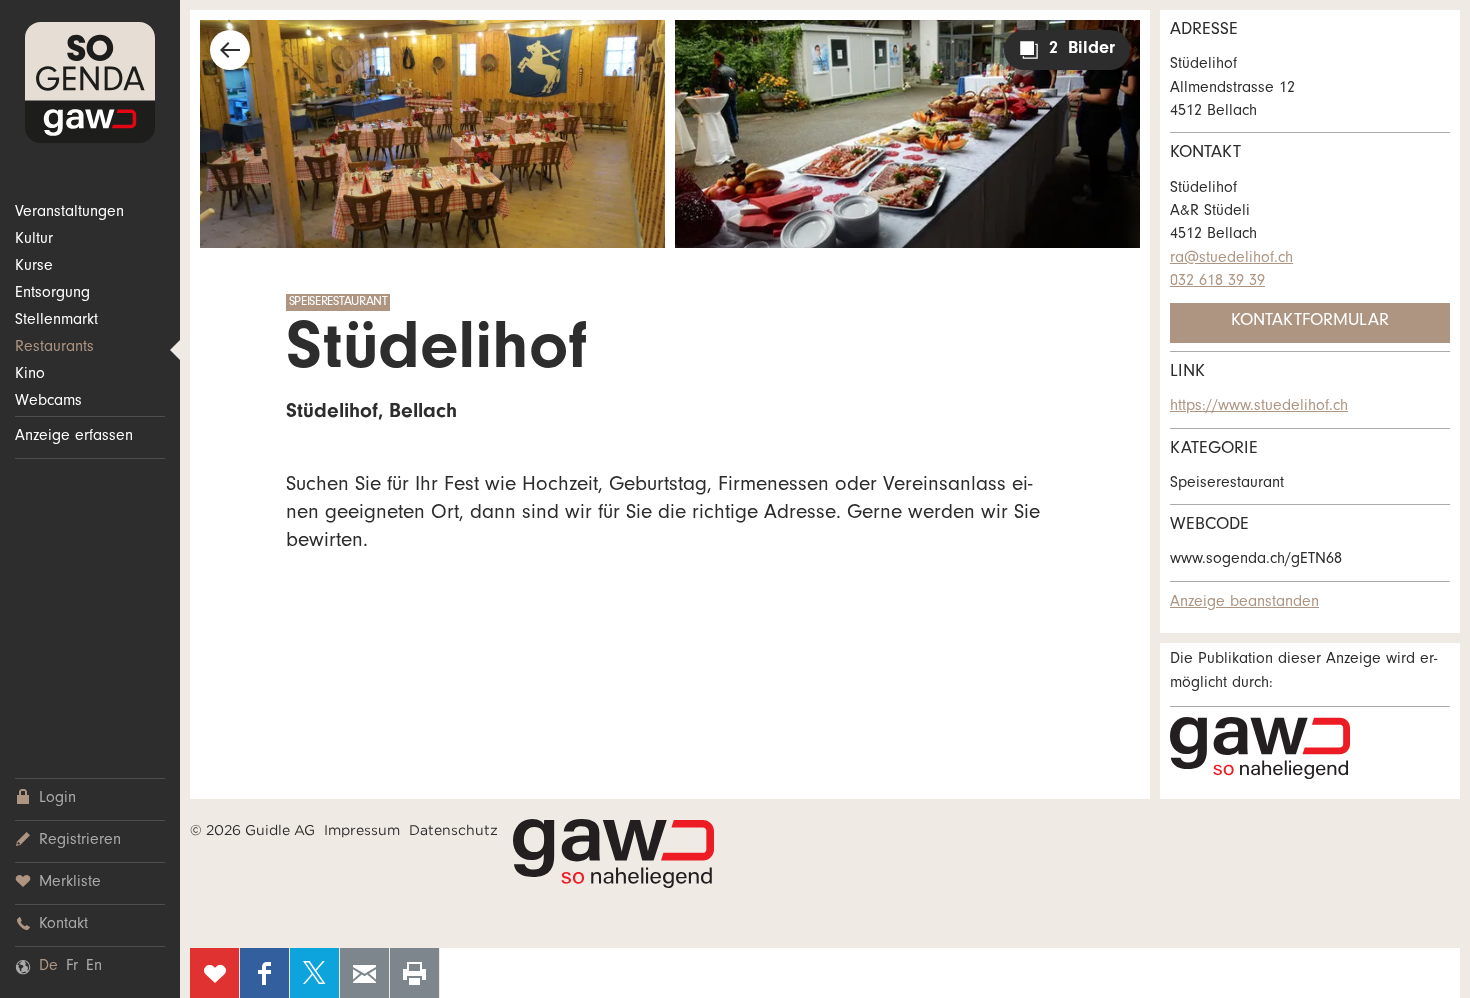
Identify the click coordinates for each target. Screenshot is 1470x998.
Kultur (34, 240)
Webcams (48, 402)
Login (57, 799)
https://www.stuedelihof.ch (1259, 407)
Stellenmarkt (56, 321)
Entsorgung (52, 294)
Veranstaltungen (69, 213)
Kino (30, 375)
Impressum (362, 830)
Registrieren (80, 841)
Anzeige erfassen (74, 437)
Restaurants (54, 348)
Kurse (34, 267)
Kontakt (63, 925)
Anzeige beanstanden (1244, 603)
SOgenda (90, 82)
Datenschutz (453, 830)
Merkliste (70, 883)
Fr (72, 967)
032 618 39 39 (1217, 282)
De (48, 967)
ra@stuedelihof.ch (1231, 259)
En (94, 967)
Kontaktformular (1310, 322)
